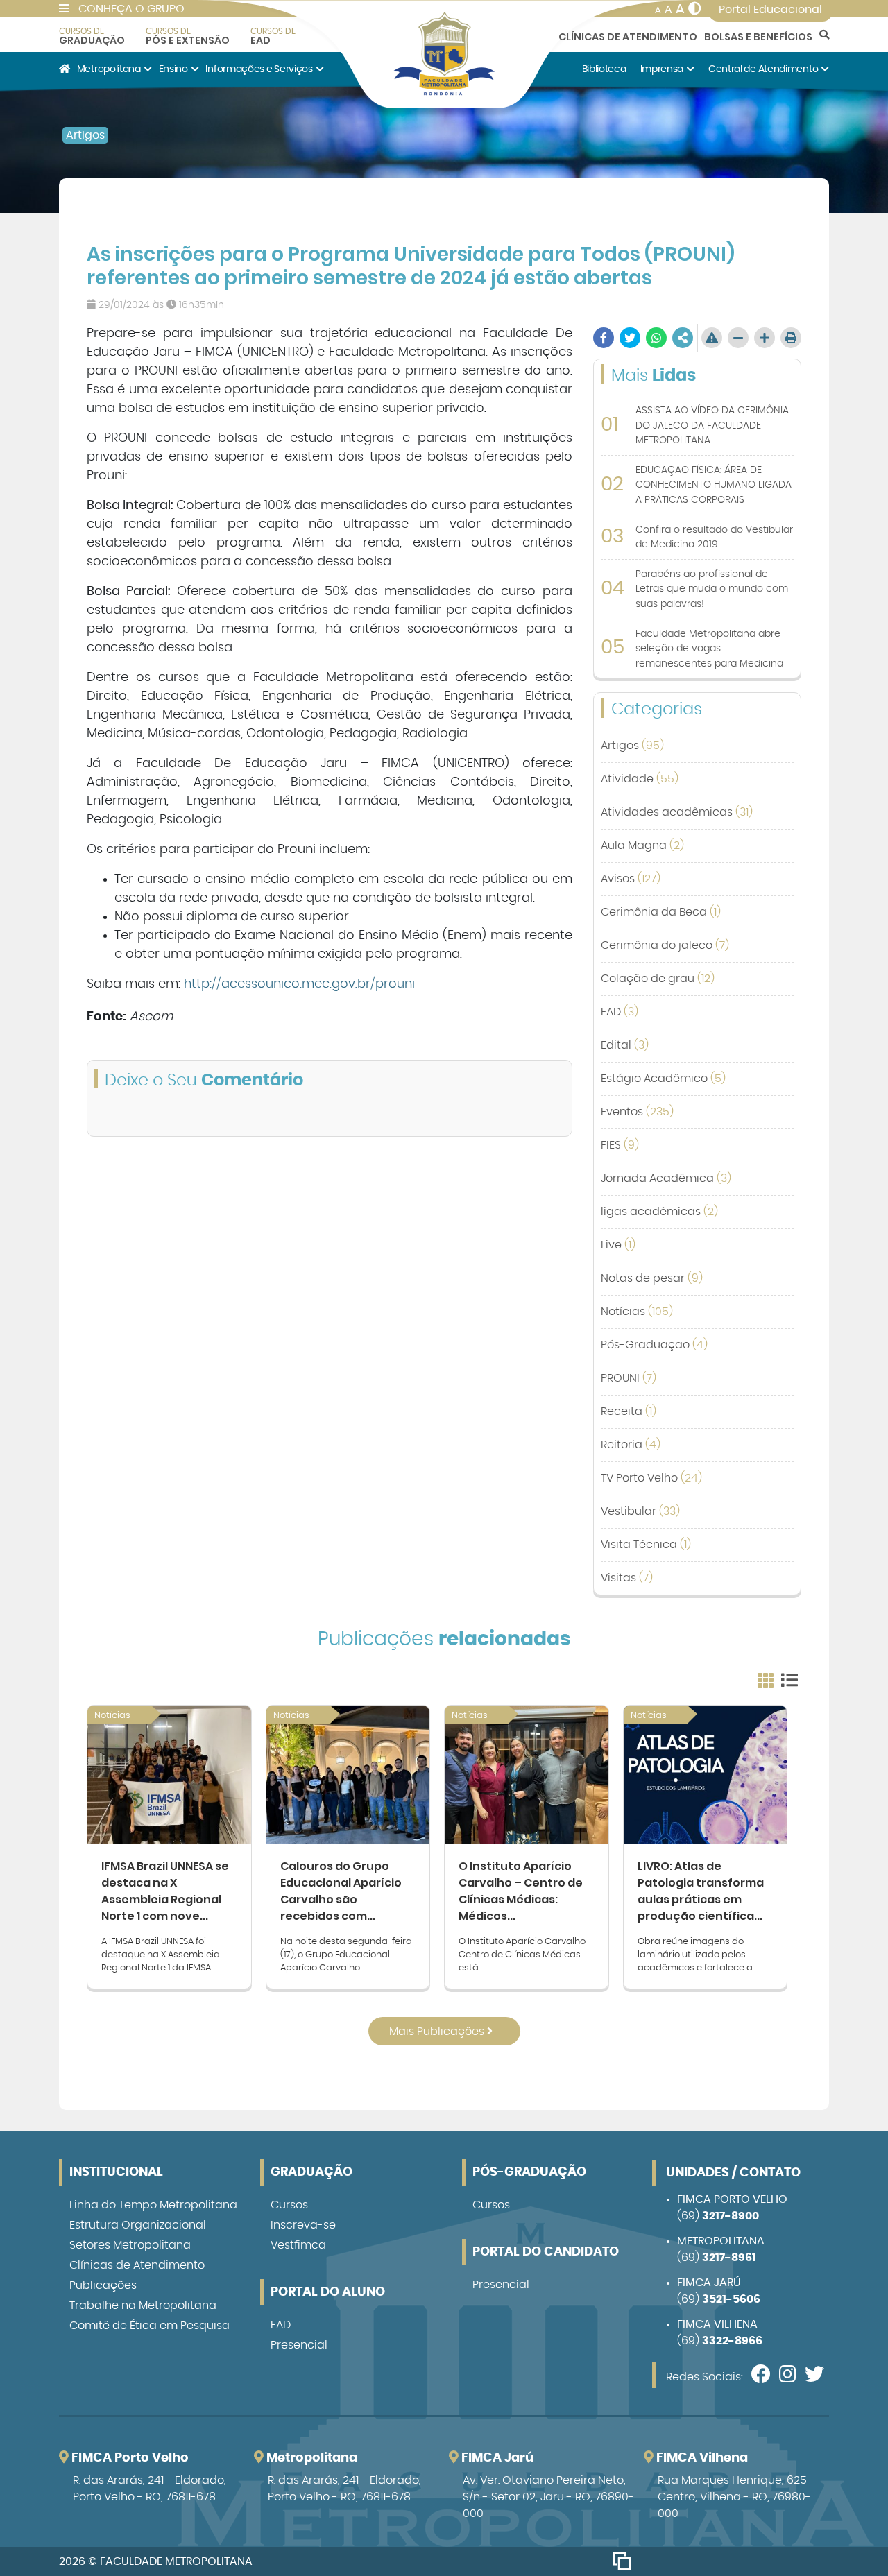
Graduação (92, 36)
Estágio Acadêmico (663, 1079)
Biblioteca (604, 69)
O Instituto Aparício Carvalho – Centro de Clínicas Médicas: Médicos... (521, 1891)
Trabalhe (143, 2305)
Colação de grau (658, 979)
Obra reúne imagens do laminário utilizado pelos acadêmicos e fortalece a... (697, 1955)
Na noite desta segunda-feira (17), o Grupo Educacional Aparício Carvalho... (346, 1955)
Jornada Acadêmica (666, 1178)
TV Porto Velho (651, 1478)
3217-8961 (729, 2258)
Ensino (173, 69)
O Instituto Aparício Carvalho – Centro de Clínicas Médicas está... (526, 1955)
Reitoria (631, 1445)
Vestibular (640, 1511)
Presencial (299, 2345)
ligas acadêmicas (659, 1212)
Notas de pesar (652, 1278)
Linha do (153, 2205)
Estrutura (138, 2225)
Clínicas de (137, 2265)
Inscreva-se (303, 2225)
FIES (620, 1145)
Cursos (289, 2205)
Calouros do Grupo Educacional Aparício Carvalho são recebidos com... (341, 1891)
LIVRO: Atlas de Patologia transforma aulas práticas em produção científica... (701, 1891)
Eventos (637, 1112)
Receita (629, 1411)
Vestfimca (298, 2245)
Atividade (640, 779)
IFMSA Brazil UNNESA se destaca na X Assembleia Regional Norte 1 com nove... (165, 1891)
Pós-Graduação (654, 1345)
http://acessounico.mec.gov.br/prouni (299, 984)
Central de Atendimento (763, 69)
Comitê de (150, 2326)
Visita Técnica (646, 1545)
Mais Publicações (438, 2032)
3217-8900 (731, 2216)
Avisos (631, 879)
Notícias (637, 1312)
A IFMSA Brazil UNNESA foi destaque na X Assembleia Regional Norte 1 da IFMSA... (161, 1955)
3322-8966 (732, 2341)
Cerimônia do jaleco (665, 945)
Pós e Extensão (188, 36)
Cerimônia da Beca (661, 912)
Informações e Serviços (259, 69)
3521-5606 (731, 2299)
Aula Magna (642, 845)
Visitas (627, 1578)
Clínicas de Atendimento (628, 37)
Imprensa (662, 69)
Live (618, 1245)
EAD (273, 36)
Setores (130, 2245)
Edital (625, 1045)
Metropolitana (109, 69)
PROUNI (629, 1378)
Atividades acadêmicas (677, 812)
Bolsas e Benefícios (758, 37)
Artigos (85, 135)
